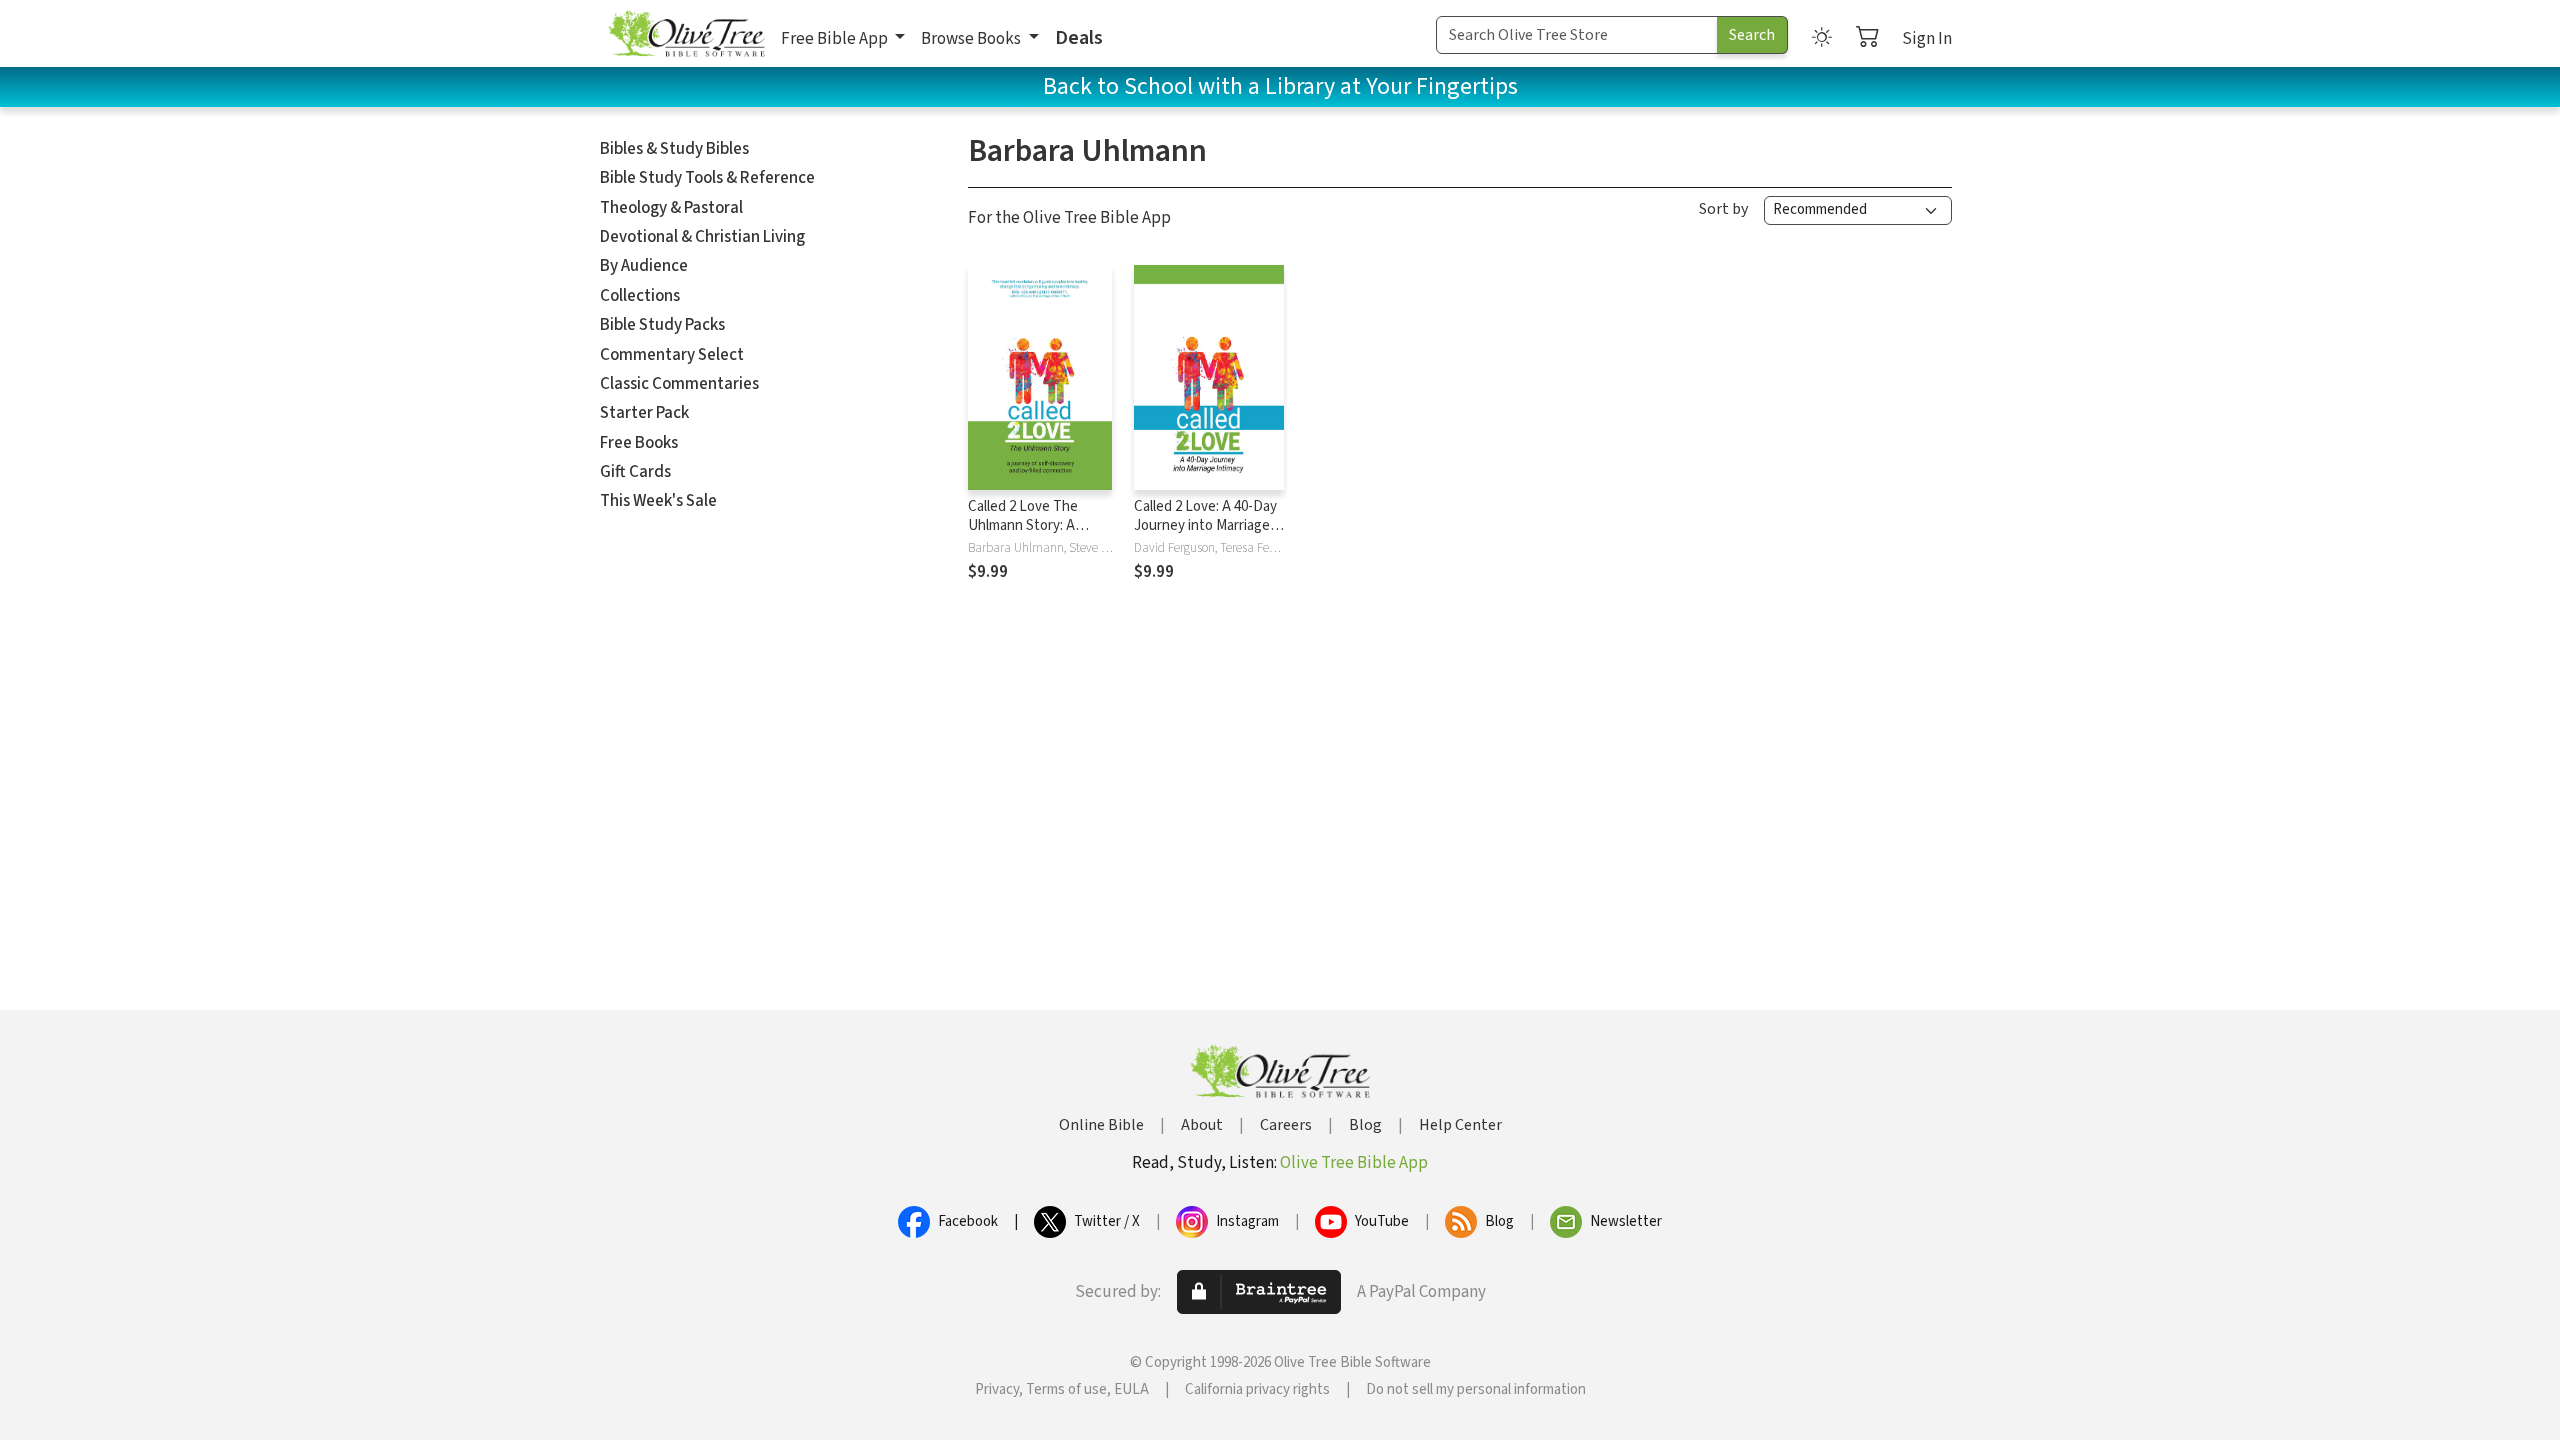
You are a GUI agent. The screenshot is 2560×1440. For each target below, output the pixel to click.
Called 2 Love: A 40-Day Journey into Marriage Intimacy (1205, 525)
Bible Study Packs (662, 325)
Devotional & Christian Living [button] (702, 237)
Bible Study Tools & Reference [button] (707, 178)
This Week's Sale (658, 501)
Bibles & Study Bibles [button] (674, 149)
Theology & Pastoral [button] (671, 208)
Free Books (639, 443)
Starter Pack (644, 413)
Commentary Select (672, 355)
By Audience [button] (644, 266)
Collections (640, 296)
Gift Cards (635, 472)
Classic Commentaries (679, 384)
